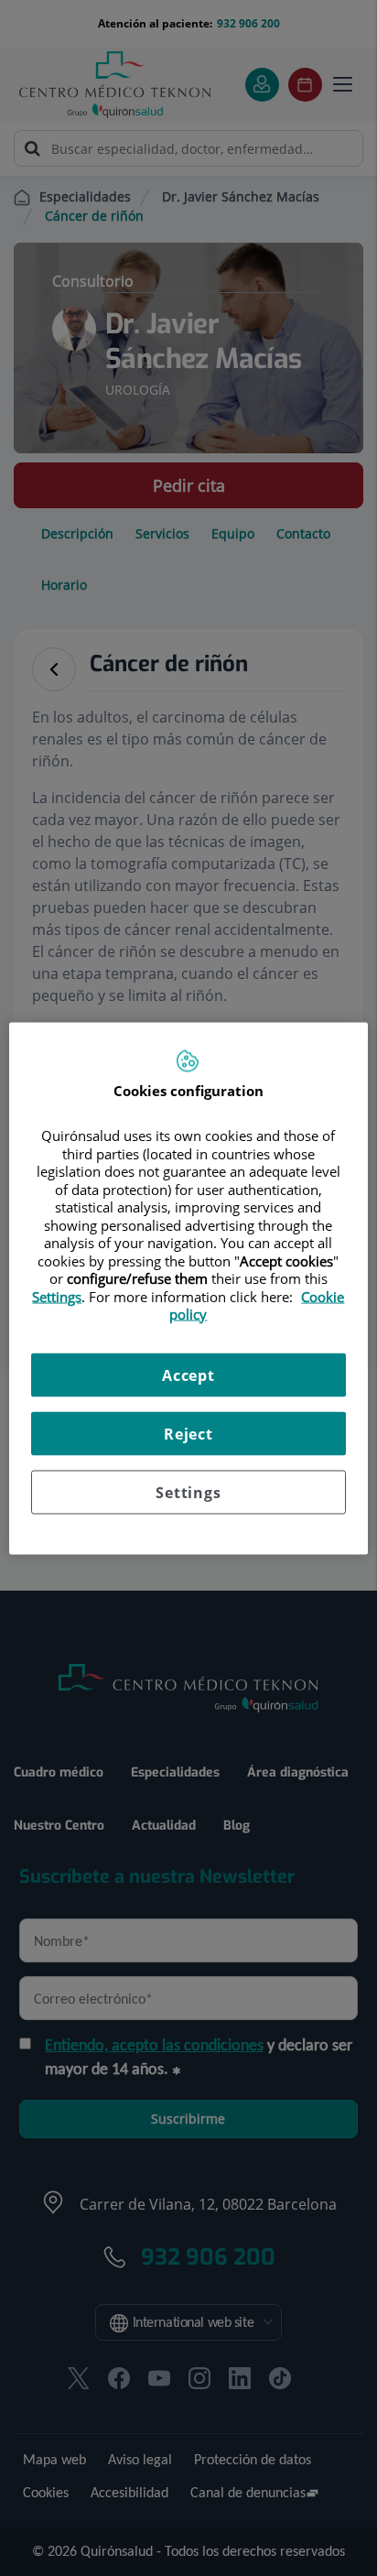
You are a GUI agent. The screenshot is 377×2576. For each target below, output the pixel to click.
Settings (188, 1492)
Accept (188, 1375)
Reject (188, 1433)
